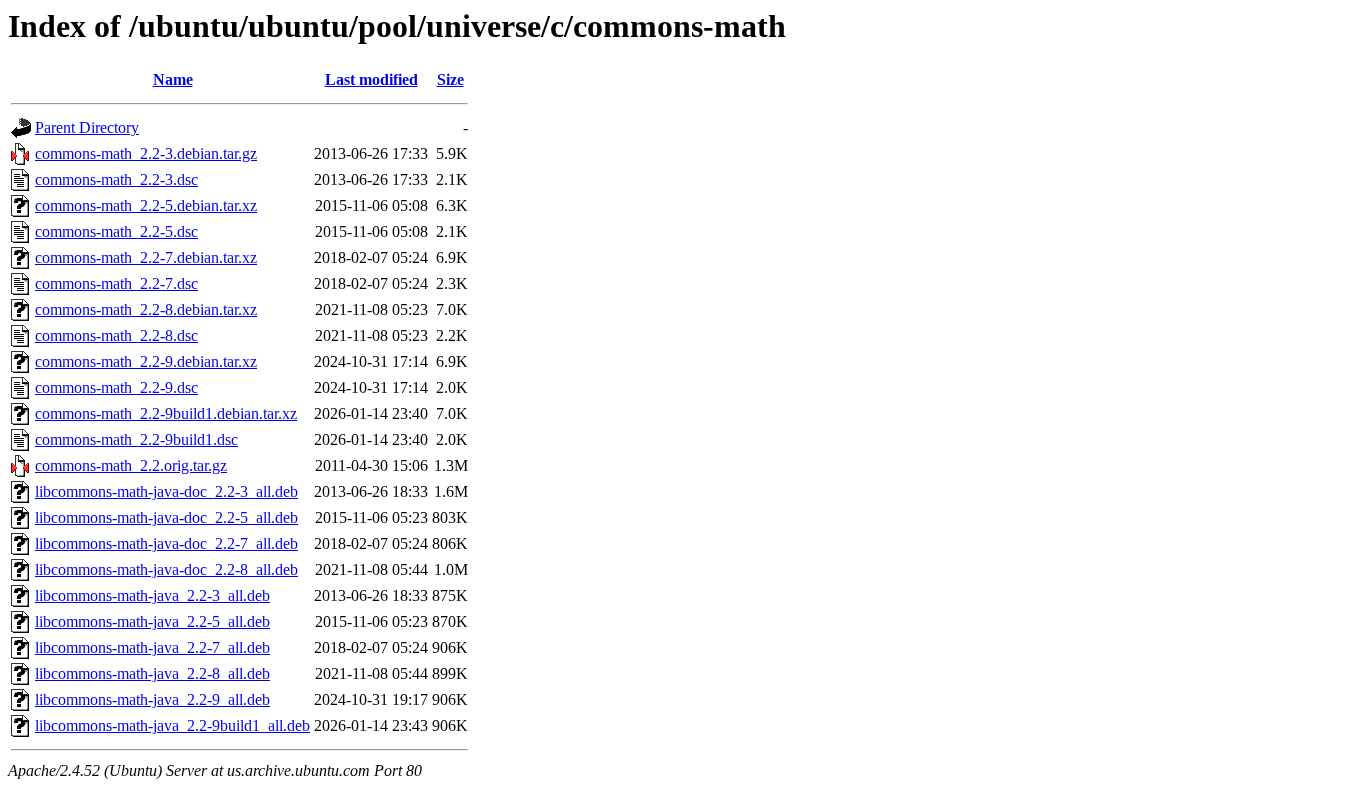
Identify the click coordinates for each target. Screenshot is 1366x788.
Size (450, 79)
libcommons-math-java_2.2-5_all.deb (152, 621)
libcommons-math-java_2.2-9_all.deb (152, 699)
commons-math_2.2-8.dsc (116, 335)
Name (173, 79)
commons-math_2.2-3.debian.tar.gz (146, 153)
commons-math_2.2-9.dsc (116, 387)
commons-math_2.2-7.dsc (116, 283)
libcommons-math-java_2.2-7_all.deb (152, 647)
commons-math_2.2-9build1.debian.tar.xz (166, 413)
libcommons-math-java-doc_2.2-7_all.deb (166, 543)
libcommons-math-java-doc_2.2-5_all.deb (166, 517)
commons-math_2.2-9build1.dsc (136, 439)
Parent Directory (87, 127)
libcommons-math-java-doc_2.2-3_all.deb (166, 491)
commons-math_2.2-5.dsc (116, 231)
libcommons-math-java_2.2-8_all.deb (152, 673)
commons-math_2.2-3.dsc (116, 179)
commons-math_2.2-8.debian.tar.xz (146, 309)
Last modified (371, 79)
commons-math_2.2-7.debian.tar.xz (146, 257)
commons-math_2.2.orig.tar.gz (131, 465)
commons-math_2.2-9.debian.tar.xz (146, 361)
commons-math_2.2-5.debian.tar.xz (146, 205)
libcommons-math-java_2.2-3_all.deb (152, 595)
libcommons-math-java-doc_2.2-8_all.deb (166, 569)
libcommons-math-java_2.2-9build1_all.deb (172, 725)
